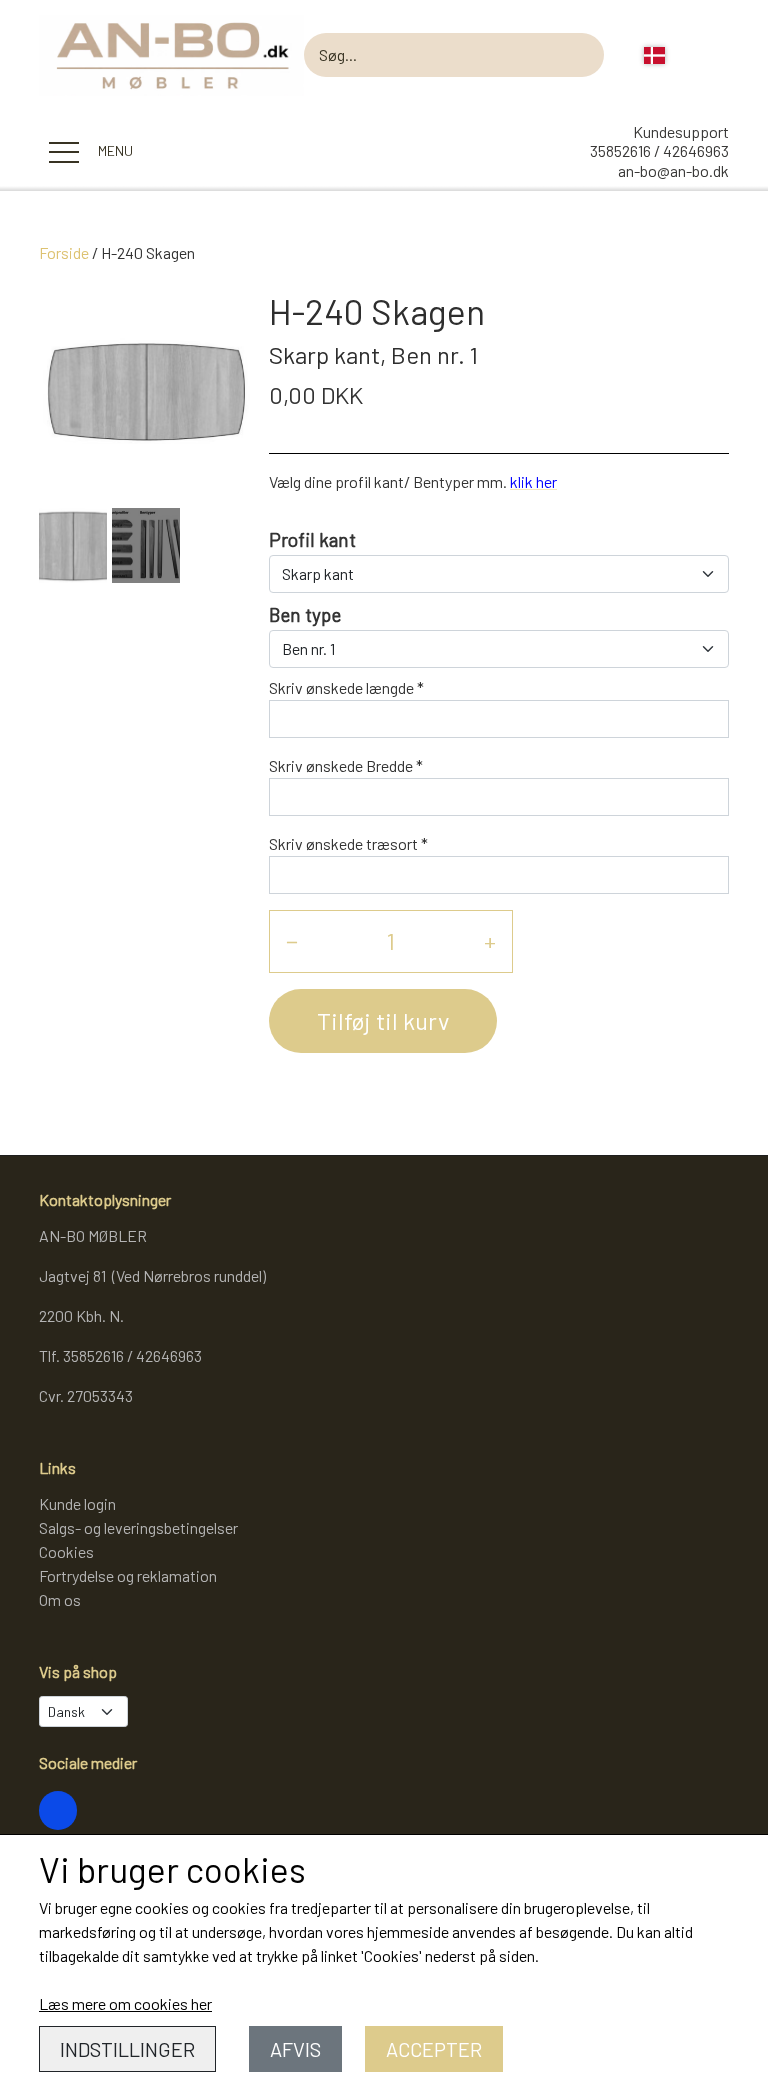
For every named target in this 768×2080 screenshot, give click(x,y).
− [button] (292, 940)
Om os (60, 1599)
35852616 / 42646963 (659, 150)
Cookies (66, 1551)
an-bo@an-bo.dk (673, 170)
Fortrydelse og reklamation (128, 1575)
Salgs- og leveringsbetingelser (138, 1527)
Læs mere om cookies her (125, 2003)
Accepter (434, 2049)
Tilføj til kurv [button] (383, 1020)
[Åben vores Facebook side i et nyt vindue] (58, 1810)
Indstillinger (127, 2049)
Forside (64, 252)
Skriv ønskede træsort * (348, 843)
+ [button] (490, 940)
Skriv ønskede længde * (346, 687)
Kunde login (77, 1503)
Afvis (295, 2049)
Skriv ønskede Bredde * (346, 765)
